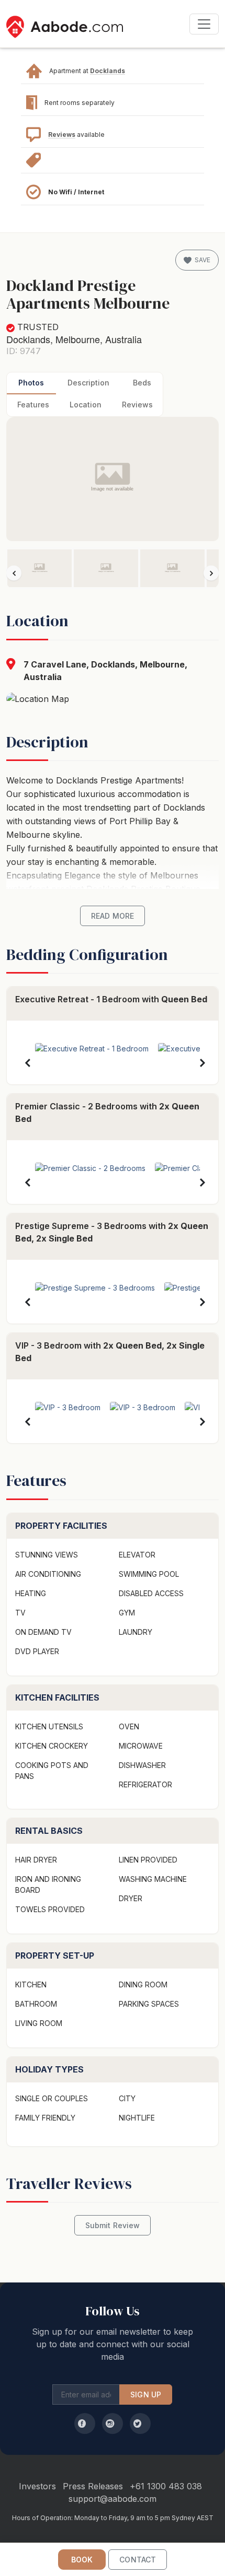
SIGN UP (146, 2394)
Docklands (108, 71)
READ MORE (113, 916)
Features (33, 405)
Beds (142, 383)
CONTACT (138, 2560)
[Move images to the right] (211, 573)
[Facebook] (85, 2423)
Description (88, 383)
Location (86, 405)
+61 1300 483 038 (166, 2486)
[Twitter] (140, 2423)
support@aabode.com (113, 2499)
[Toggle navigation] (204, 24)
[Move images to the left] (14, 573)
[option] (40, 568)
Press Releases (93, 2486)
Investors (37, 2486)
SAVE (203, 260)
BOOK (82, 2560)
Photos (31, 383)
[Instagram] (113, 2423)
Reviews (62, 134)
